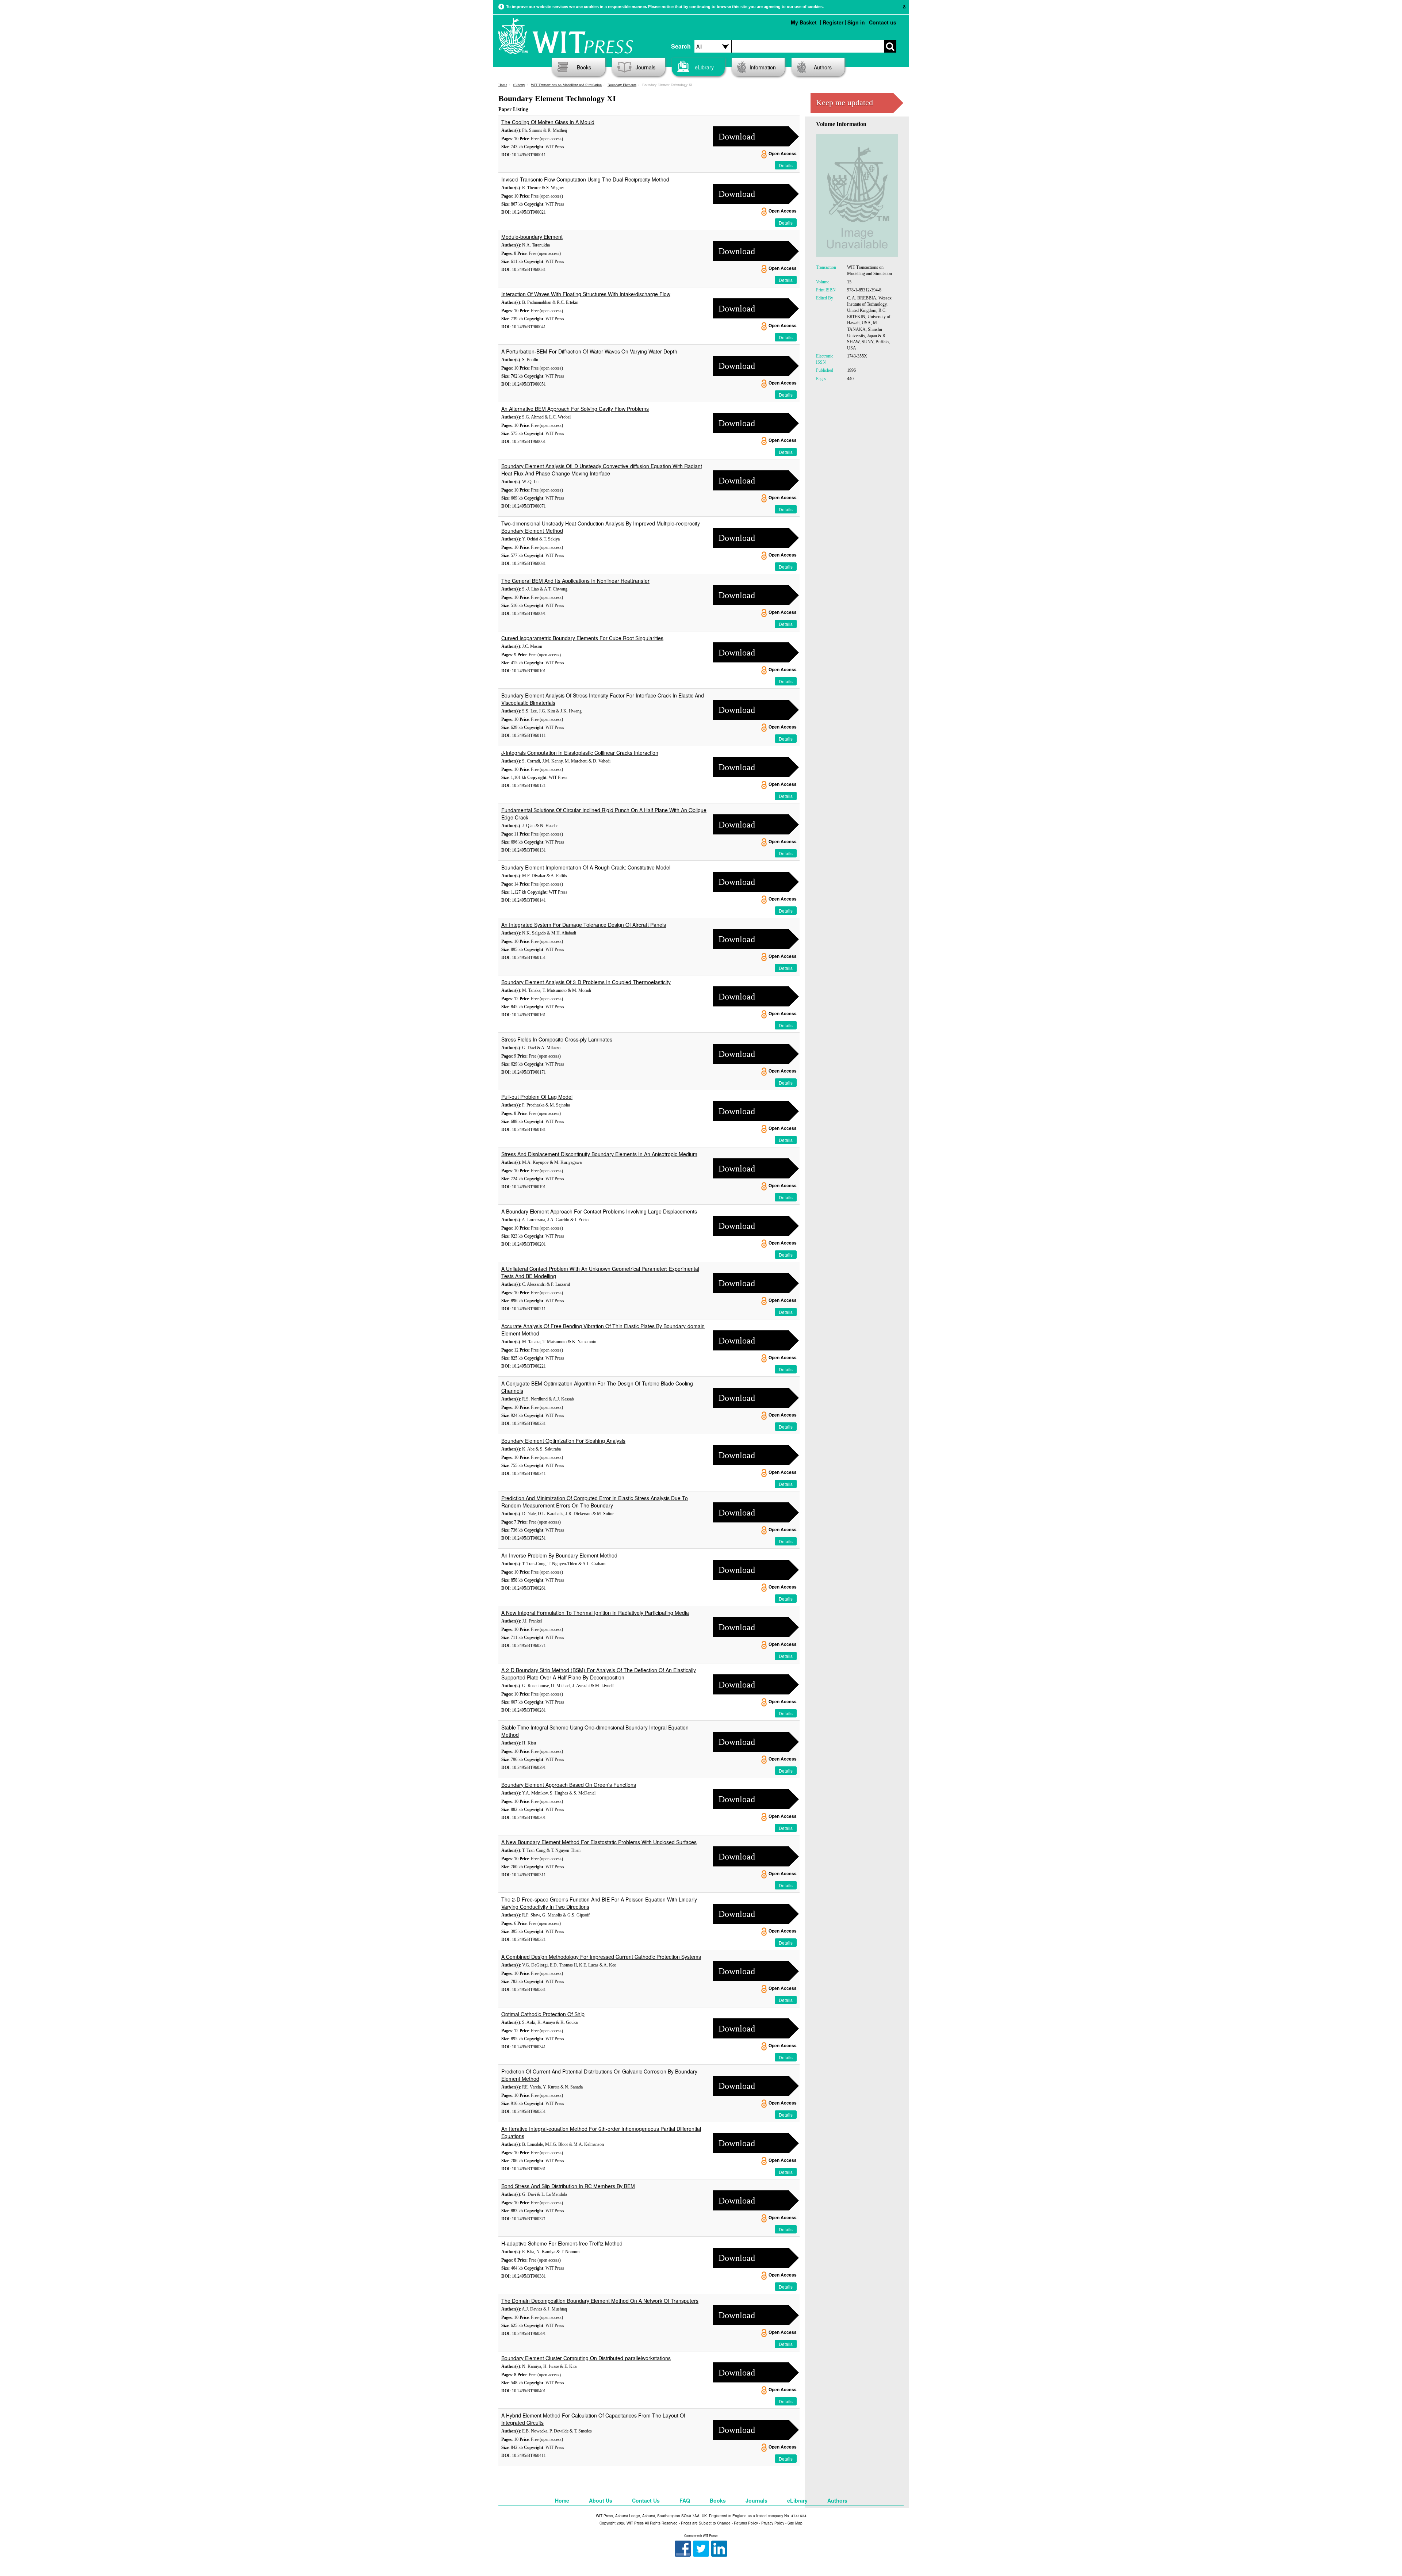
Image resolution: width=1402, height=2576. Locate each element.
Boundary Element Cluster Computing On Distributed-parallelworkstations (586, 2358)
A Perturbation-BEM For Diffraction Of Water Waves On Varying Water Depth (589, 351)
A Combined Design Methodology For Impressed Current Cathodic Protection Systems (601, 1957)
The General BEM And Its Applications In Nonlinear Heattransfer (575, 581)
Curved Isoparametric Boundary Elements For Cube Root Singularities (582, 638)
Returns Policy (746, 2523)
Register (833, 22)
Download (737, 137)
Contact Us (646, 2500)
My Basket (804, 22)
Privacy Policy (773, 2523)
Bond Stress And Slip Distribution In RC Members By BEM (568, 2186)
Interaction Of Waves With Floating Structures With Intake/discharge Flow (586, 294)
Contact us (883, 22)
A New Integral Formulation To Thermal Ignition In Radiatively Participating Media (595, 1613)
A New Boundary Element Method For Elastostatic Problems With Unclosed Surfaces (599, 1842)
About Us (601, 2500)
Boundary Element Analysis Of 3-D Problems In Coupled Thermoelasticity (586, 982)
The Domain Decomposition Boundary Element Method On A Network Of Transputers (600, 2301)
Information (763, 67)
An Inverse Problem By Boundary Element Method (559, 1555)
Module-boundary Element (532, 237)
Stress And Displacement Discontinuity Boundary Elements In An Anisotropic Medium (599, 1154)
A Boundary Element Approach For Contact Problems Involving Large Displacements (599, 1211)
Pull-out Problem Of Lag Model (537, 1097)
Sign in (856, 22)
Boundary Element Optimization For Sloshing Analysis (563, 1441)
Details (786, 165)
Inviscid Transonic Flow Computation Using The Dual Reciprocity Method (585, 179)
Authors (823, 67)
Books (584, 67)
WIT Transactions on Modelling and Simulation (566, 85)
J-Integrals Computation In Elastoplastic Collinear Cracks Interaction (580, 753)
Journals (646, 67)
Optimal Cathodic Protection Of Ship (543, 2014)
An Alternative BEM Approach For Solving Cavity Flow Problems (575, 409)
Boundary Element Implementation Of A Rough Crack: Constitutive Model (586, 867)
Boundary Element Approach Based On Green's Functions (569, 1785)
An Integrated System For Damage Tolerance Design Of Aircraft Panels (584, 925)
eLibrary (704, 67)
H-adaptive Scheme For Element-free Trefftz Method (562, 2243)
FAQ (685, 2500)
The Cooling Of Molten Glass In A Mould (548, 122)
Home (503, 85)
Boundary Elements (622, 85)
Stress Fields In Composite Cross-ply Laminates (557, 1039)
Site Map (795, 2523)
